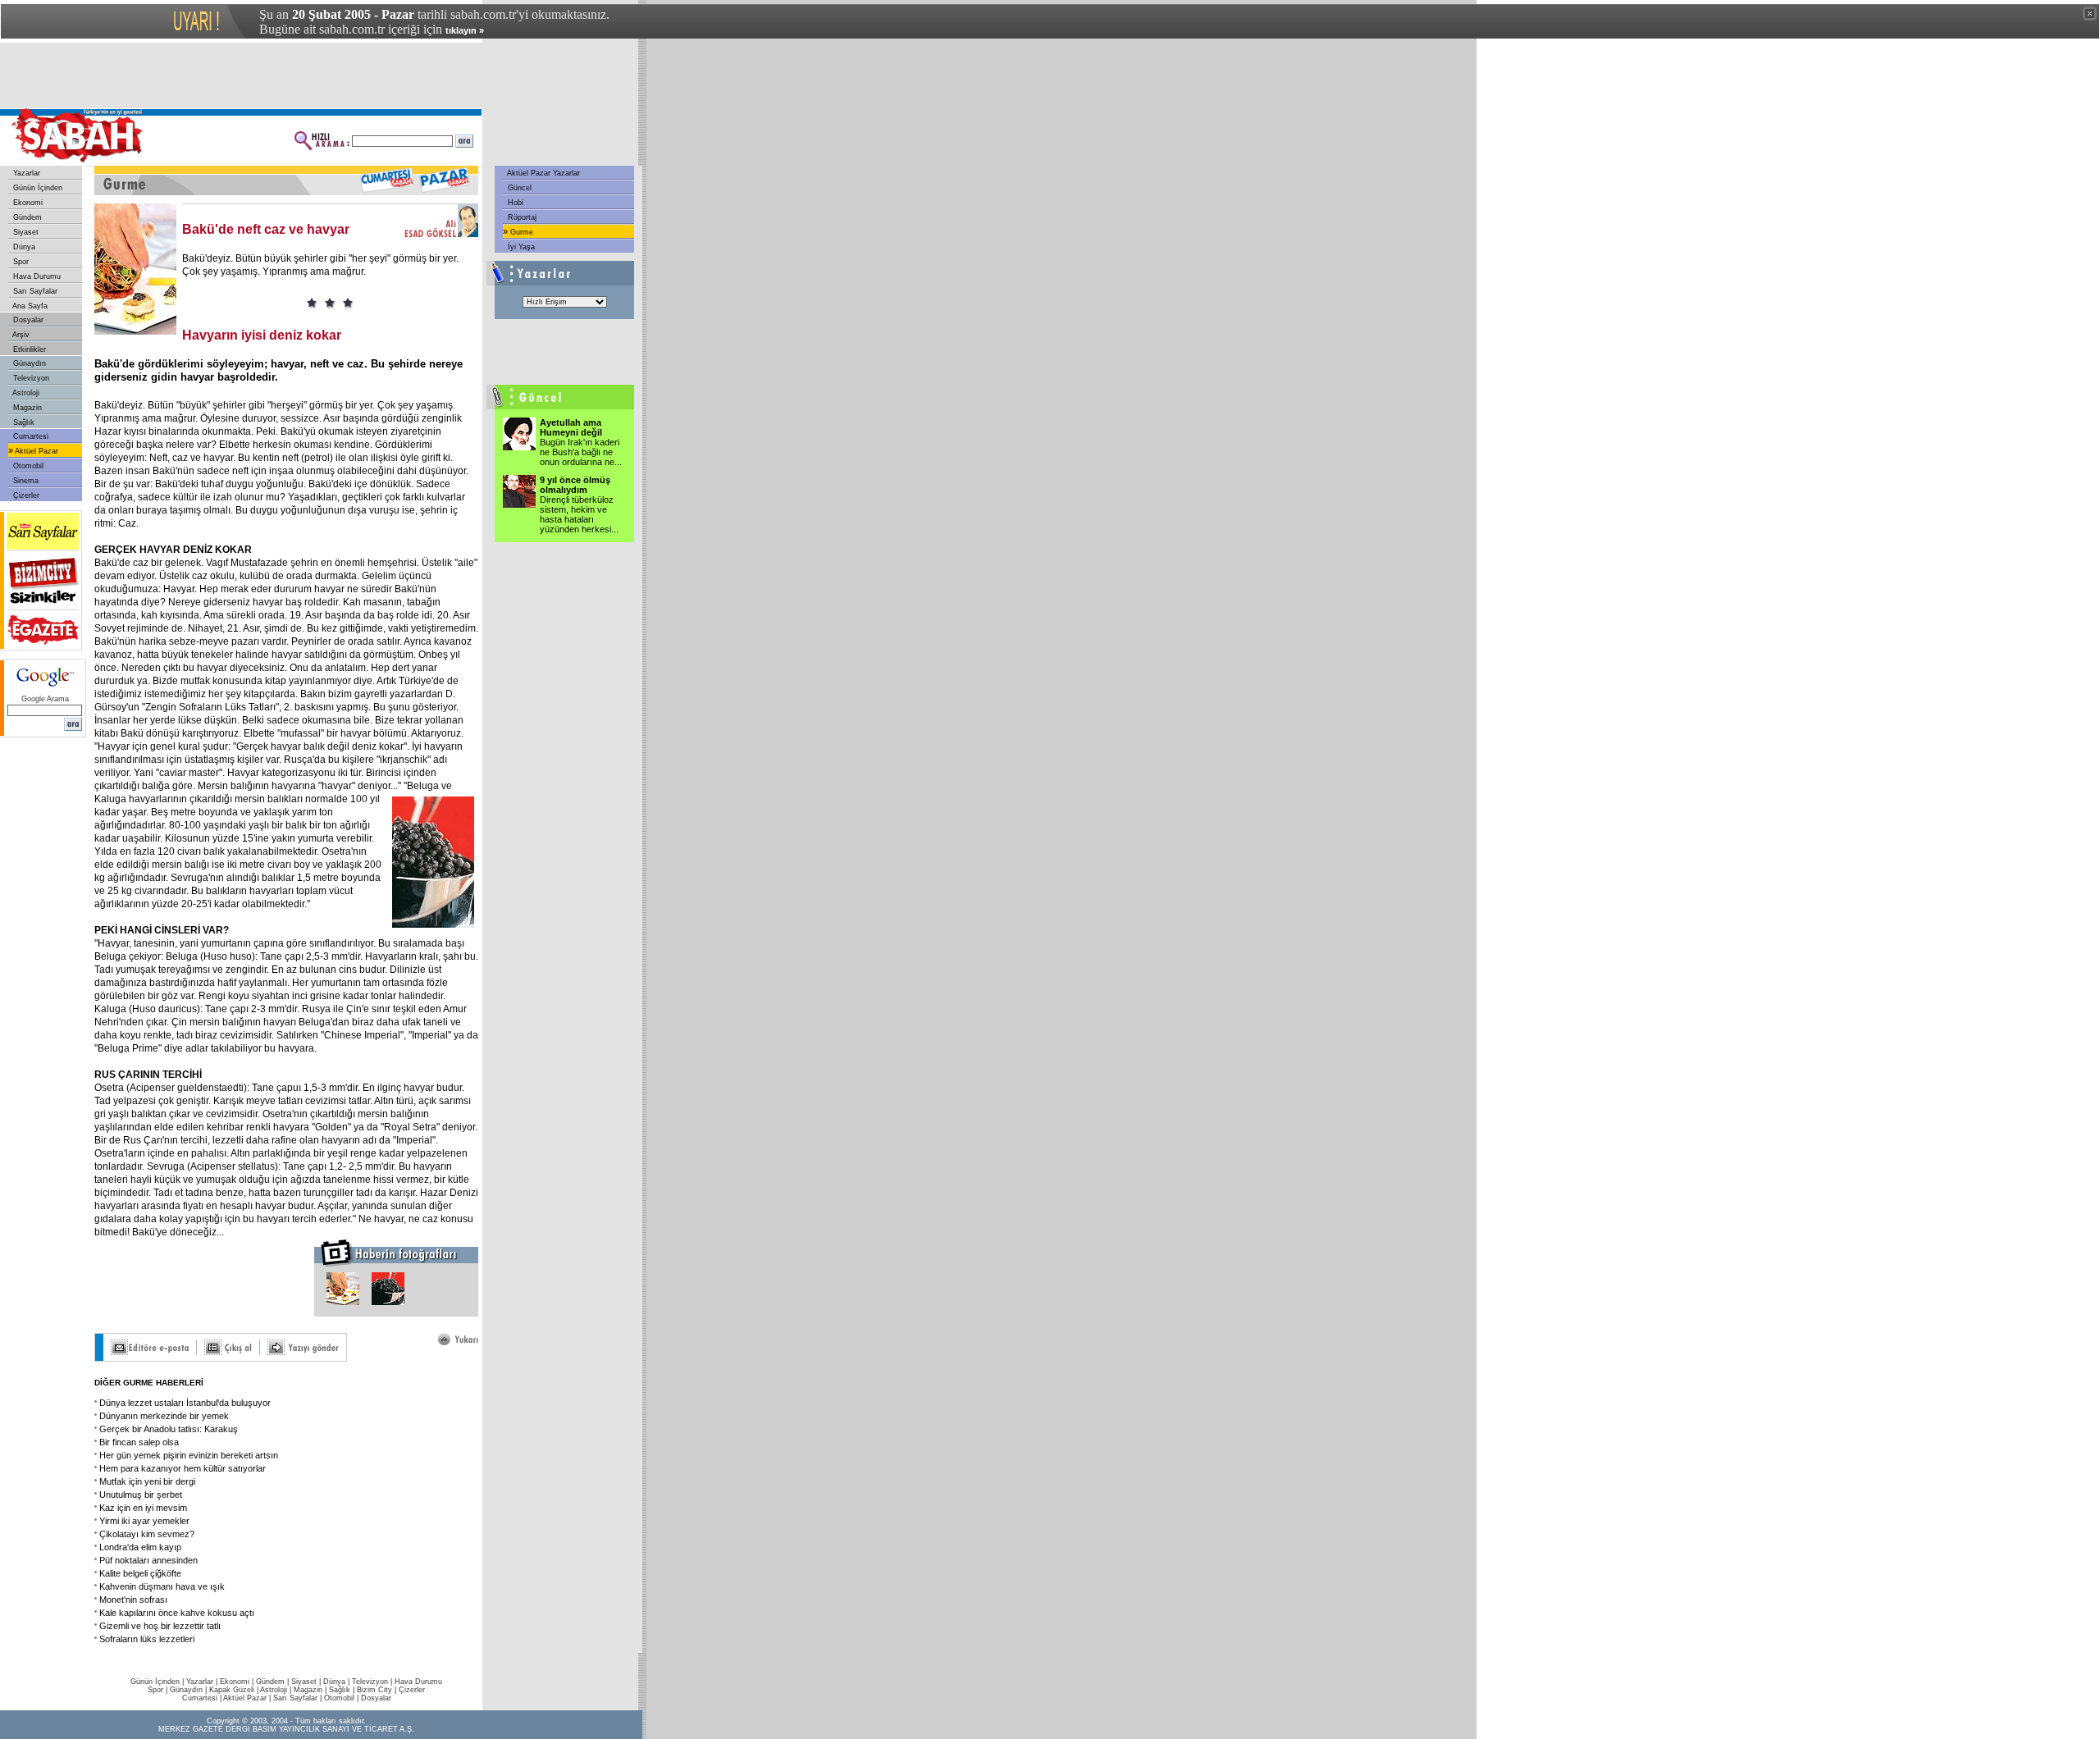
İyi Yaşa (520, 247)
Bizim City (374, 1690)
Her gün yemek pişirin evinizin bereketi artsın (189, 1455)
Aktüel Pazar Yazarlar (543, 173)
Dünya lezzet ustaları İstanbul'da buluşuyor (185, 1403)
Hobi (514, 203)
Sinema (25, 481)
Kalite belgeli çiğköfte (140, 1573)
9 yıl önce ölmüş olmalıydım (575, 485)
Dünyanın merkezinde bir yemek (164, 1416)
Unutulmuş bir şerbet (141, 1495)
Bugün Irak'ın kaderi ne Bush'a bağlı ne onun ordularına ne (581, 452)
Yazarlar (25, 173)
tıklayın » (465, 30)
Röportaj (521, 217)
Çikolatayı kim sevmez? (147, 1534)
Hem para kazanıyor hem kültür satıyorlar (183, 1468)
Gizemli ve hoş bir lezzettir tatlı (160, 1626)
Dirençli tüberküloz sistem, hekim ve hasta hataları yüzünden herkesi (579, 514)
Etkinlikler (28, 349)
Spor (20, 262)
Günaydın (28, 363)
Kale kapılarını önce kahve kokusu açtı (177, 1613)
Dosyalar (27, 320)
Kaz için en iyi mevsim (143, 1508)
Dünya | (338, 1682)
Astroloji (25, 393)
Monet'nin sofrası (133, 1600)
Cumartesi (30, 436)
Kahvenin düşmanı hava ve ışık (162, 1586)
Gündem (26, 217)
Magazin (26, 408)
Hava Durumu (36, 276)
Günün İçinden (37, 188)
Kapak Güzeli (232, 1690)
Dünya (23, 247)
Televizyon (30, 378)
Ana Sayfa (29, 306)
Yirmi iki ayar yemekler (144, 1521)
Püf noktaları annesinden (148, 1560)
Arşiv (20, 335)
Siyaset (25, 232)
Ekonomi (27, 203)
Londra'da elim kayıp (140, 1547)
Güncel (518, 188)
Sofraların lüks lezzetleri (147, 1639)
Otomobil (27, 466)
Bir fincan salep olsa (139, 1442)
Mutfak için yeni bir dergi (147, 1481)
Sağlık (23, 422)
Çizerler (25, 495)
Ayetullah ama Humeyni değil (571, 427)
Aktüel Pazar (36, 451)
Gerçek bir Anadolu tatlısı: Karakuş (169, 1429)
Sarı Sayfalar (34, 291)
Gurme (520, 232)
